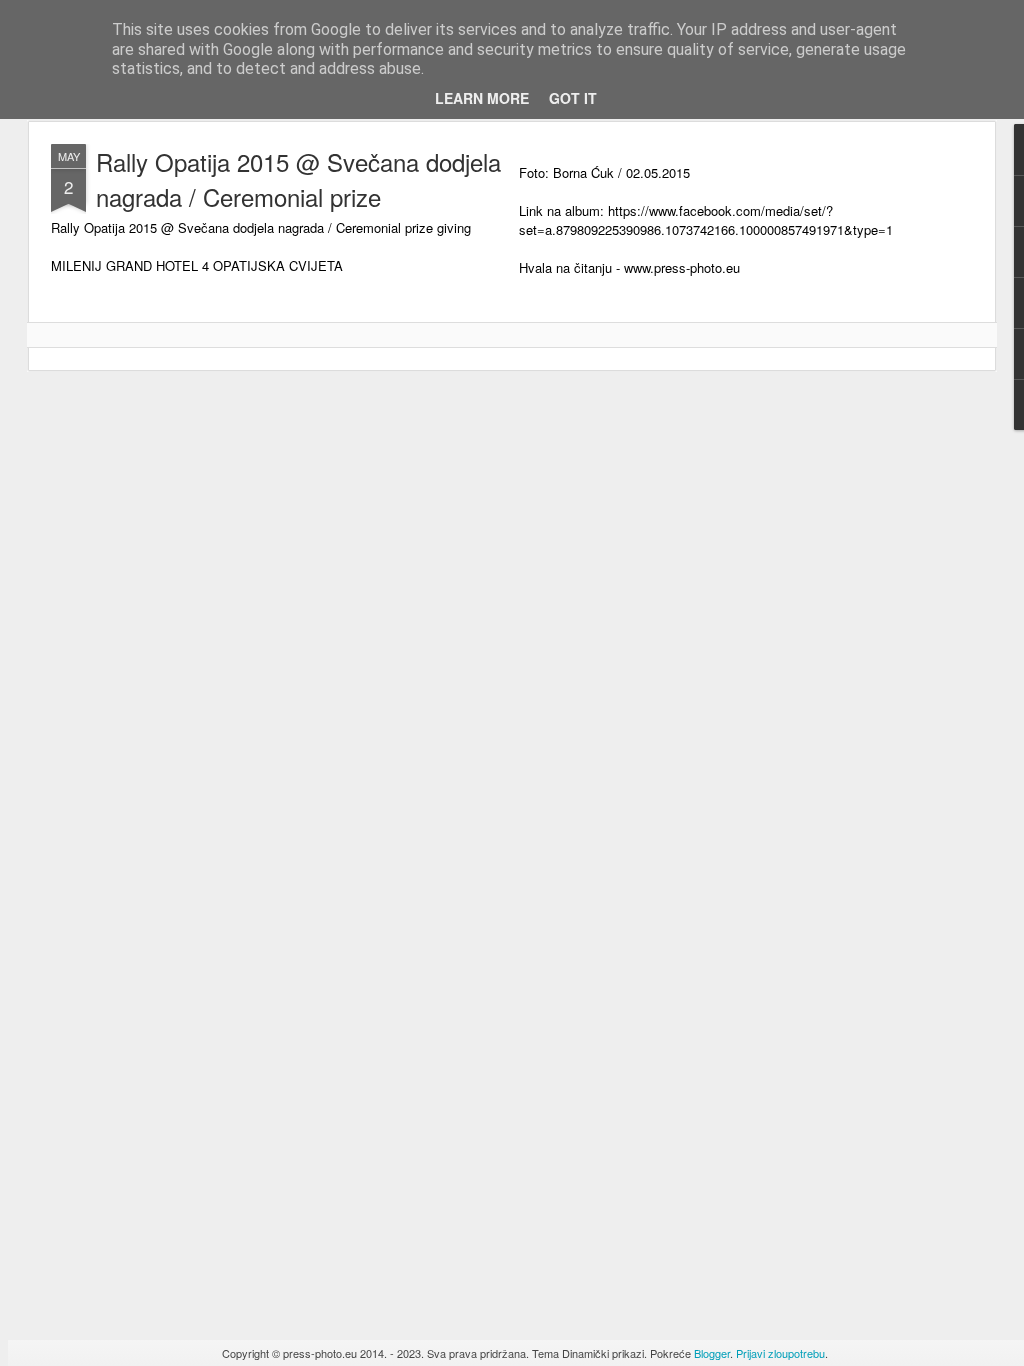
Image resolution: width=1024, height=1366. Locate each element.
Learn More (482, 98)
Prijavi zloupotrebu (780, 1353)
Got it (573, 98)
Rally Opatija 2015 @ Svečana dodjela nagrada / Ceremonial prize (298, 179)
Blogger (712, 1353)
